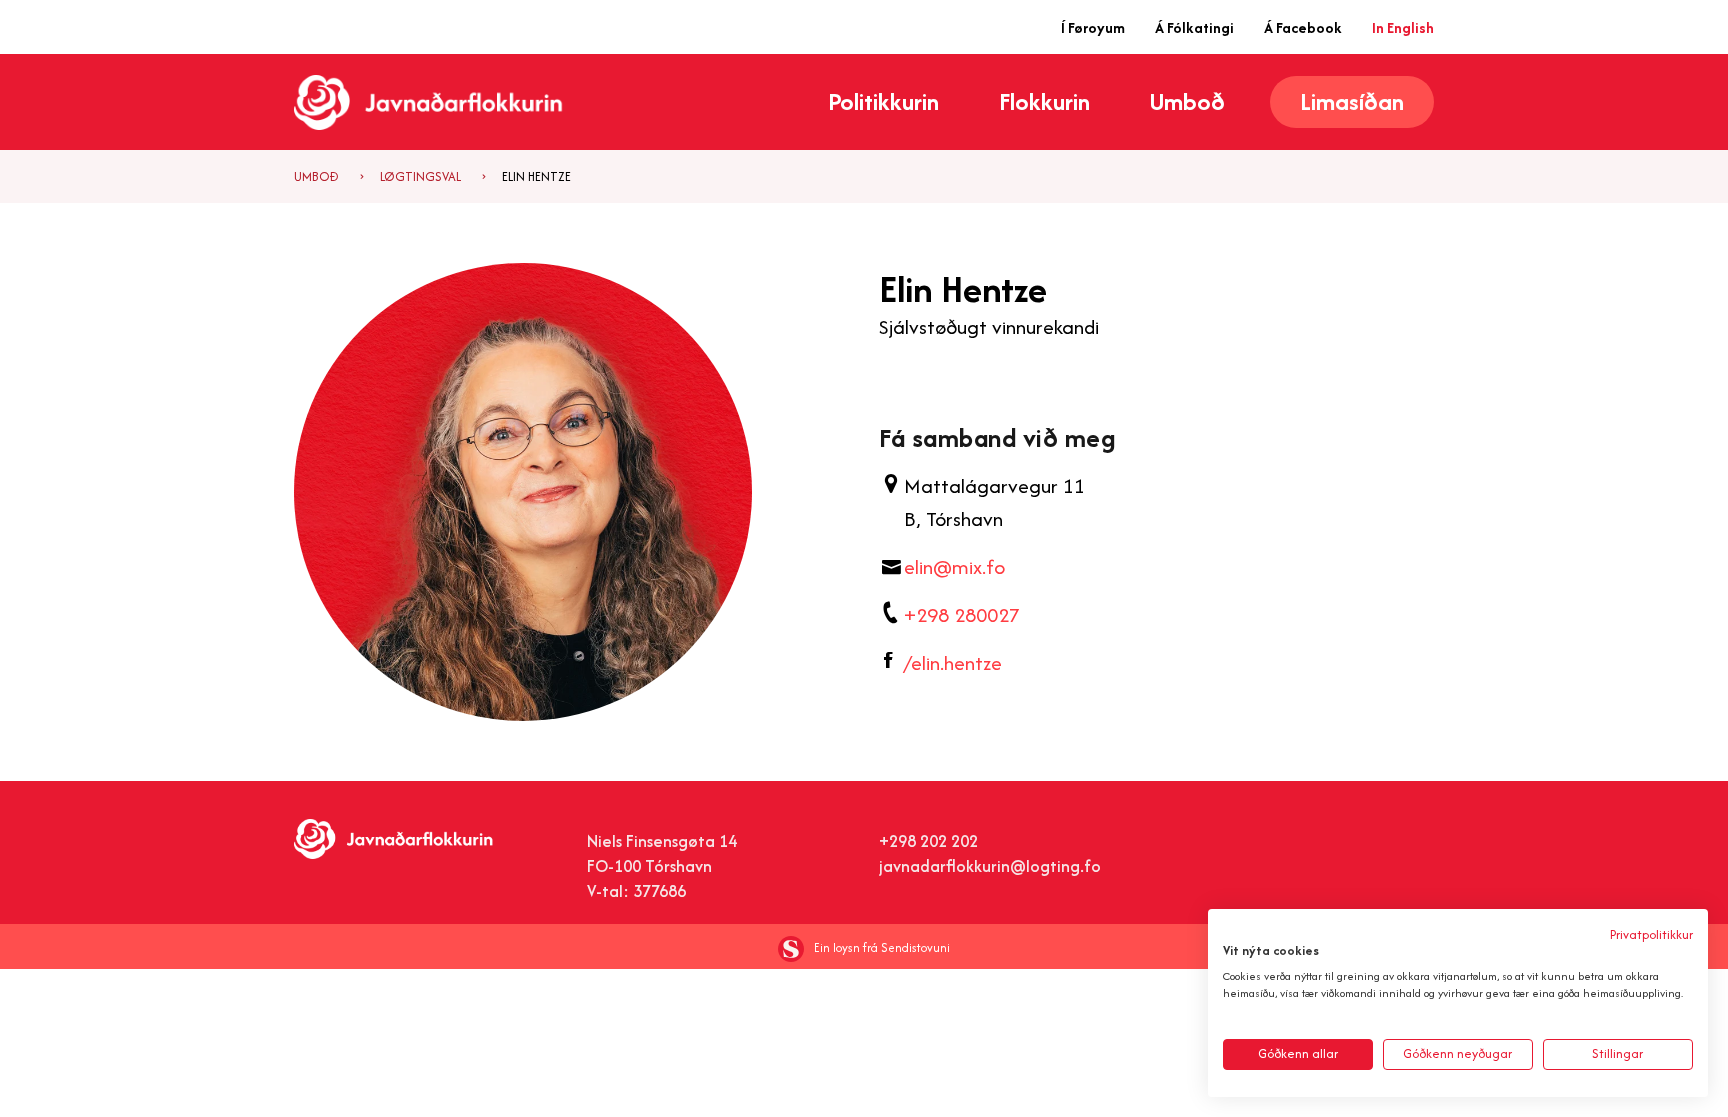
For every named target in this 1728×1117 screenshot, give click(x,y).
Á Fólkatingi (1194, 27)
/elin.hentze (953, 662)
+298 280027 (962, 614)
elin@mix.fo (954, 566)
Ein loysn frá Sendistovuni (882, 947)
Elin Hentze (536, 176)
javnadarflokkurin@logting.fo (990, 866)
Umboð (1187, 102)
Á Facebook (1303, 27)
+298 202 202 (928, 841)
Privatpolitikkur (1651, 934)
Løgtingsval (420, 176)
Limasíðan (1352, 101)
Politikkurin (883, 102)
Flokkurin (1044, 102)
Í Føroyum (1093, 27)
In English (1403, 27)
